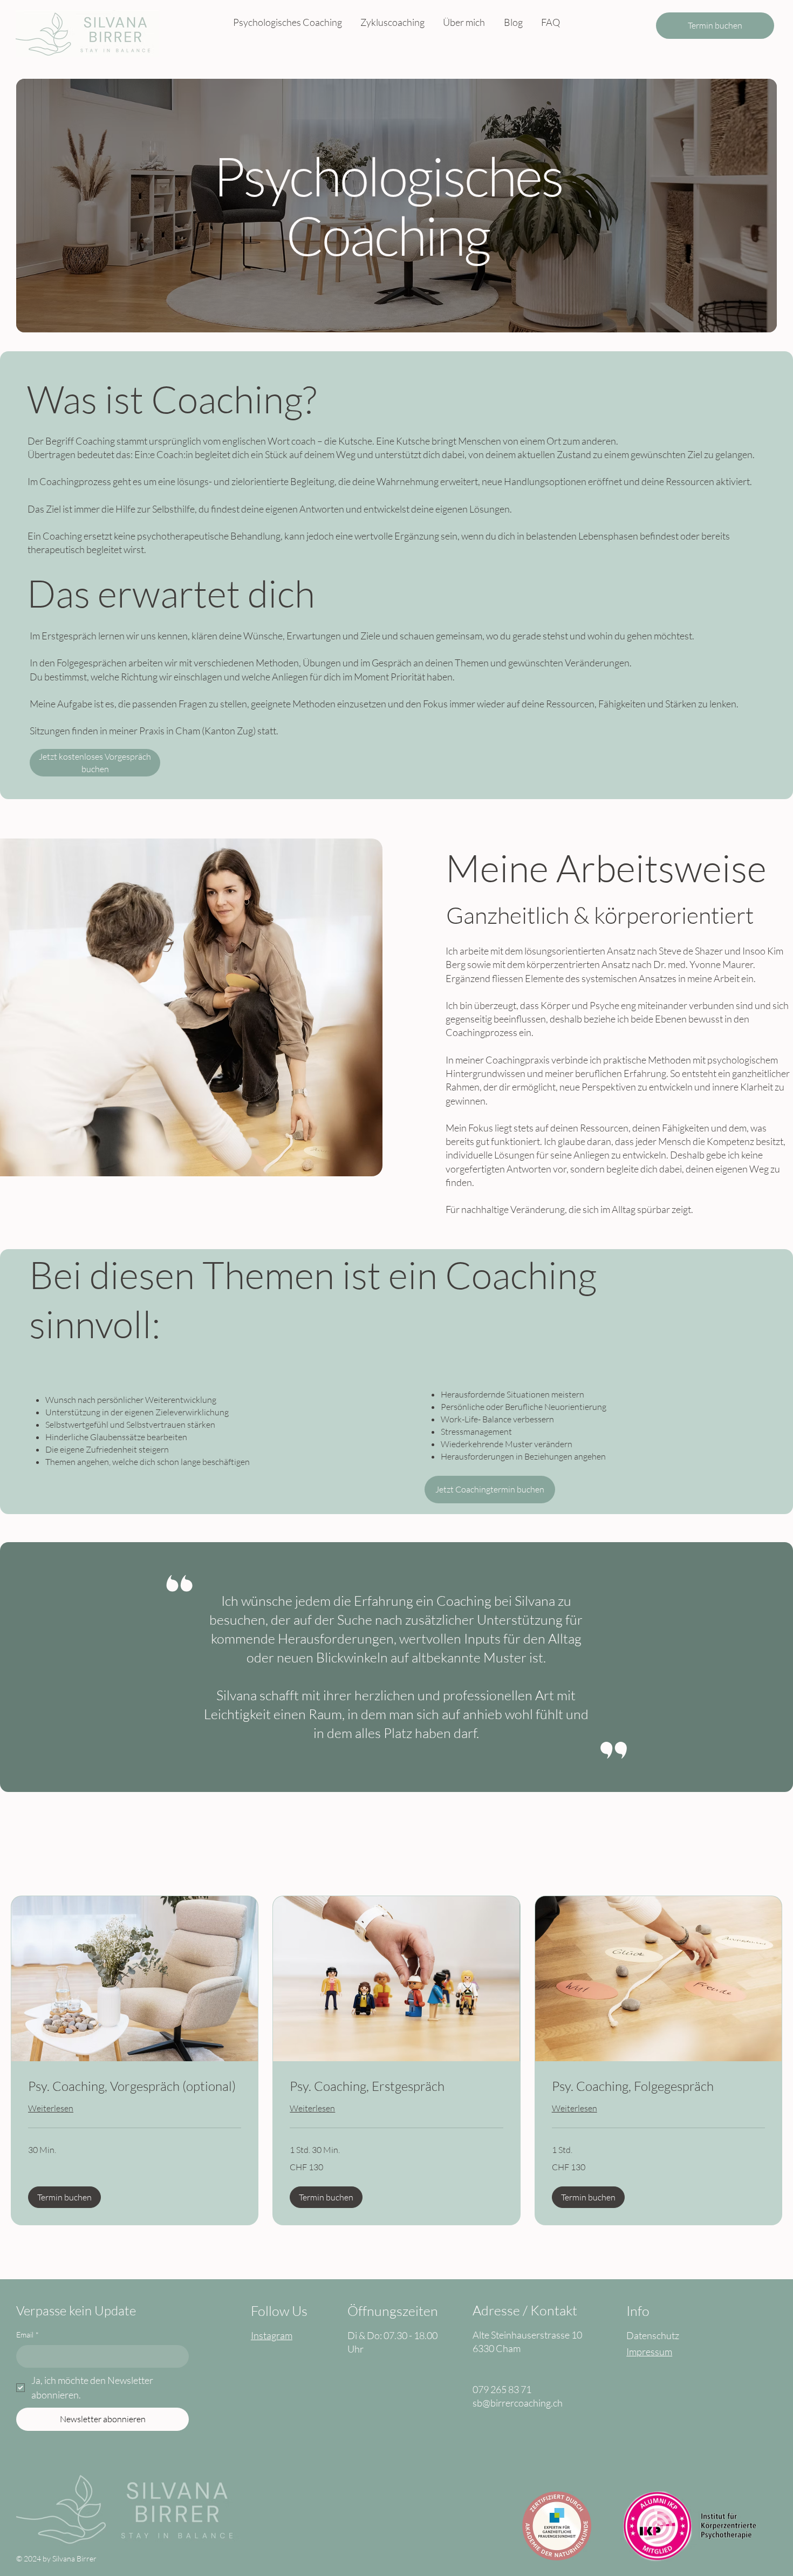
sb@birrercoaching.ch (518, 2403)
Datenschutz (653, 2335)
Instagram (272, 2335)
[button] (64, 2197)
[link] (135, 2087)
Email (28, 2335)
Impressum (649, 2352)
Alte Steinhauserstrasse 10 (527, 2335)
